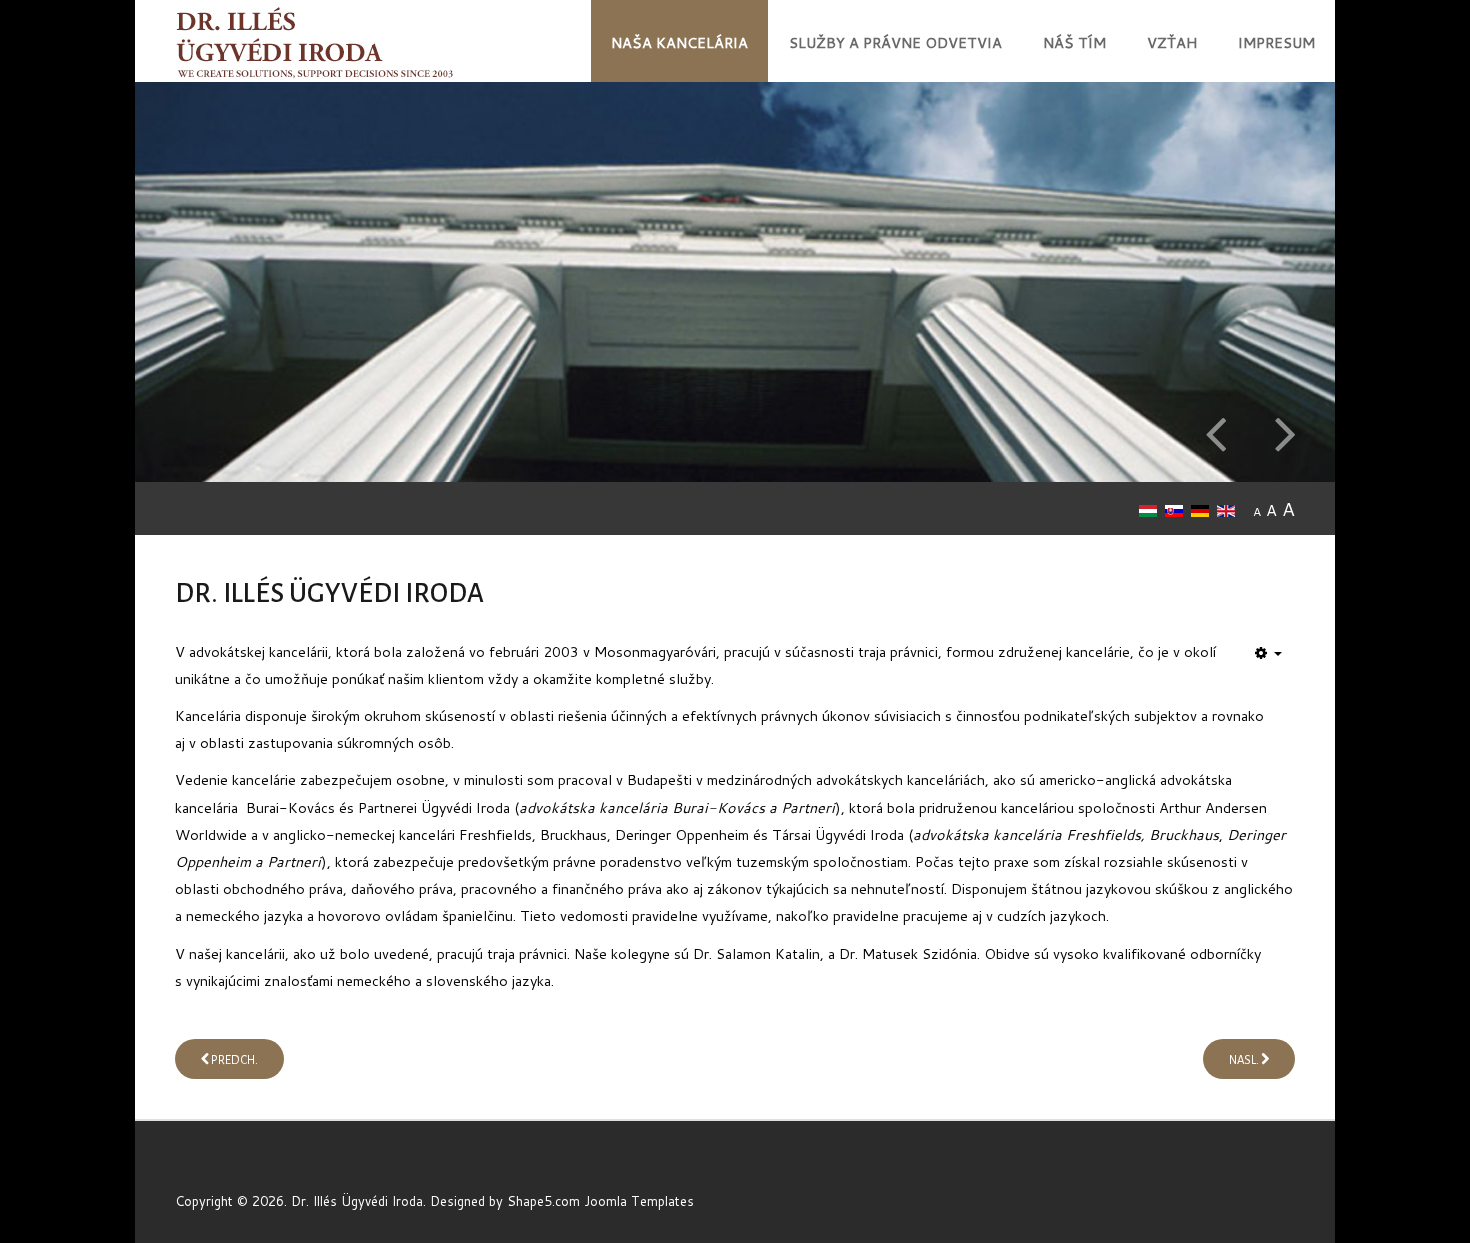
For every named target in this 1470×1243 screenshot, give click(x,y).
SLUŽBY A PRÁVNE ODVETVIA (895, 42)
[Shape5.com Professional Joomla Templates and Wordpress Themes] (217, 1169)
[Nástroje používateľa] (1268, 653)
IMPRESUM (1276, 42)
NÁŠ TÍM (1074, 42)
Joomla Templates (639, 1201)
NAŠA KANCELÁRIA (679, 42)
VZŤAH (1172, 42)
